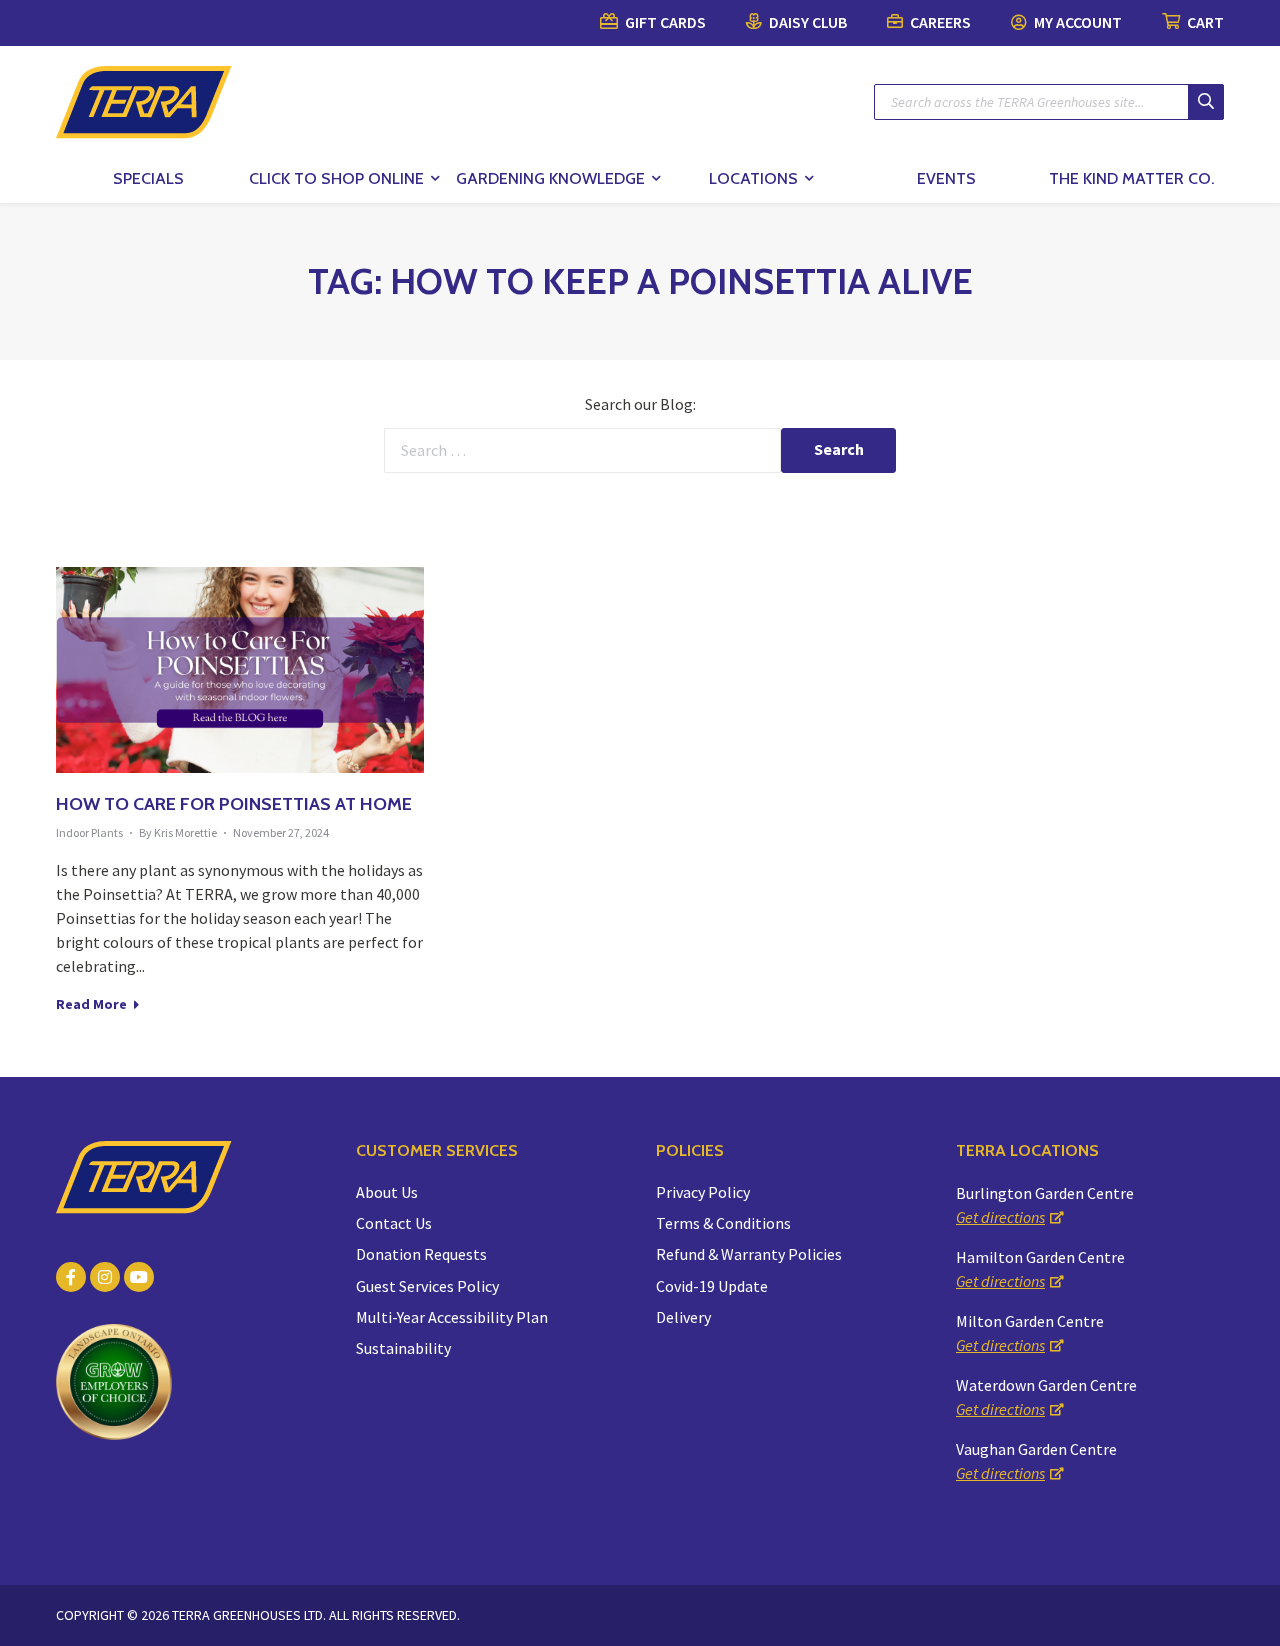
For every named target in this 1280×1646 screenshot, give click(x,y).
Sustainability (403, 1348)
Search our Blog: (640, 404)
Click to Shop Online (336, 178)
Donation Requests (421, 1254)
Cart (1204, 22)
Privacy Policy (703, 1192)
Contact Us (394, 1223)
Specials (148, 178)
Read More (93, 1004)
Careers (939, 22)
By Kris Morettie (178, 832)
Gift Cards (664, 22)
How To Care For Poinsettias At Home (234, 804)
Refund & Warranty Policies (749, 1254)
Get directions (1000, 1217)
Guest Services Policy (427, 1286)
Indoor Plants (89, 832)
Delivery (683, 1317)
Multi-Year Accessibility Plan (452, 1317)
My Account (1076, 22)
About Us (387, 1192)
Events (946, 178)
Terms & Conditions (723, 1223)
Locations (753, 178)
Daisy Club (806, 22)
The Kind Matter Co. (1131, 178)
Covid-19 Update (712, 1286)
